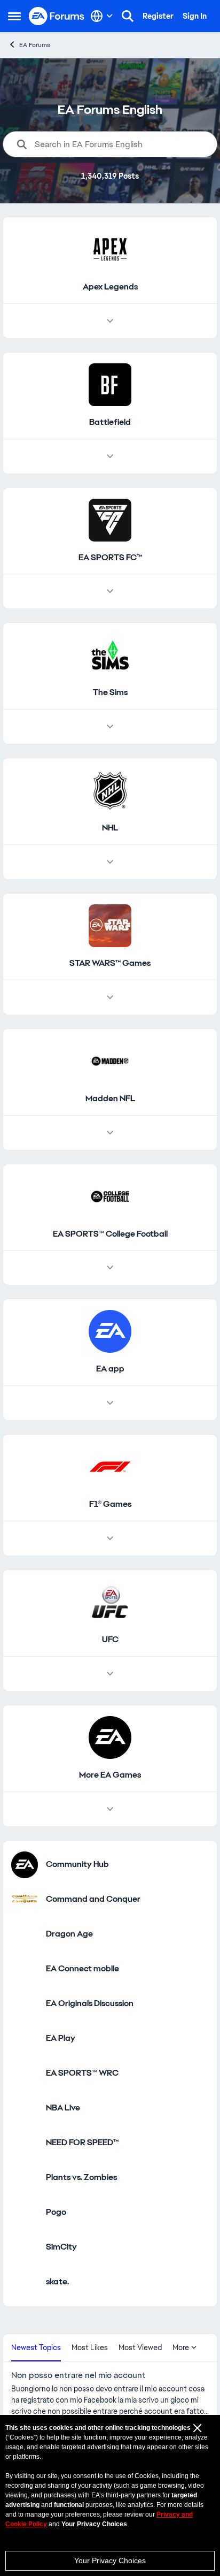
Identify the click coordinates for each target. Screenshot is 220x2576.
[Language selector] (102, 16)
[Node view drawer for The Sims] (110, 727)
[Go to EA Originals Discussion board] (25, 2004)
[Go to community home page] (57, 16)
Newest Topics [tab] (36, 2348)
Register (158, 16)
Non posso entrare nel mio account (78, 2375)
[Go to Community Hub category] (25, 1865)
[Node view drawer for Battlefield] (110, 456)
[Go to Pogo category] (25, 2213)
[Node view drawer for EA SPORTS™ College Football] (110, 1268)
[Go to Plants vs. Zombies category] (25, 2178)
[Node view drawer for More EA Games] (110, 1809)
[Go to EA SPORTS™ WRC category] (25, 2074)
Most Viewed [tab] (140, 2348)
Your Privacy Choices (110, 2560)
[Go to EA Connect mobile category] (25, 1969)
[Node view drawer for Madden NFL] (110, 1133)
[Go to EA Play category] (25, 2039)
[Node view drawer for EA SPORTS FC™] (110, 591)
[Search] (128, 16)
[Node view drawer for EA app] (110, 1403)
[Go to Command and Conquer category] (25, 1900)
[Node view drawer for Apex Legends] (110, 321)
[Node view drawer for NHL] (110, 862)
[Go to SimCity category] (25, 2247)
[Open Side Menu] (14, 16)
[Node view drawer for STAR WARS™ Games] (110, 997)
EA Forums (35, 45)
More (181, 2348)
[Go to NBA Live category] (25, 2108)
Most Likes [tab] (90, 2348)
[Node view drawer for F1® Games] (110, 1538)
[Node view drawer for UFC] (110, 1674)
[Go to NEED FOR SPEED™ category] (25, 2143)
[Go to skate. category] (25, 2282)
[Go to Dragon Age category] (25, 1934)
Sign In (195, 16)
